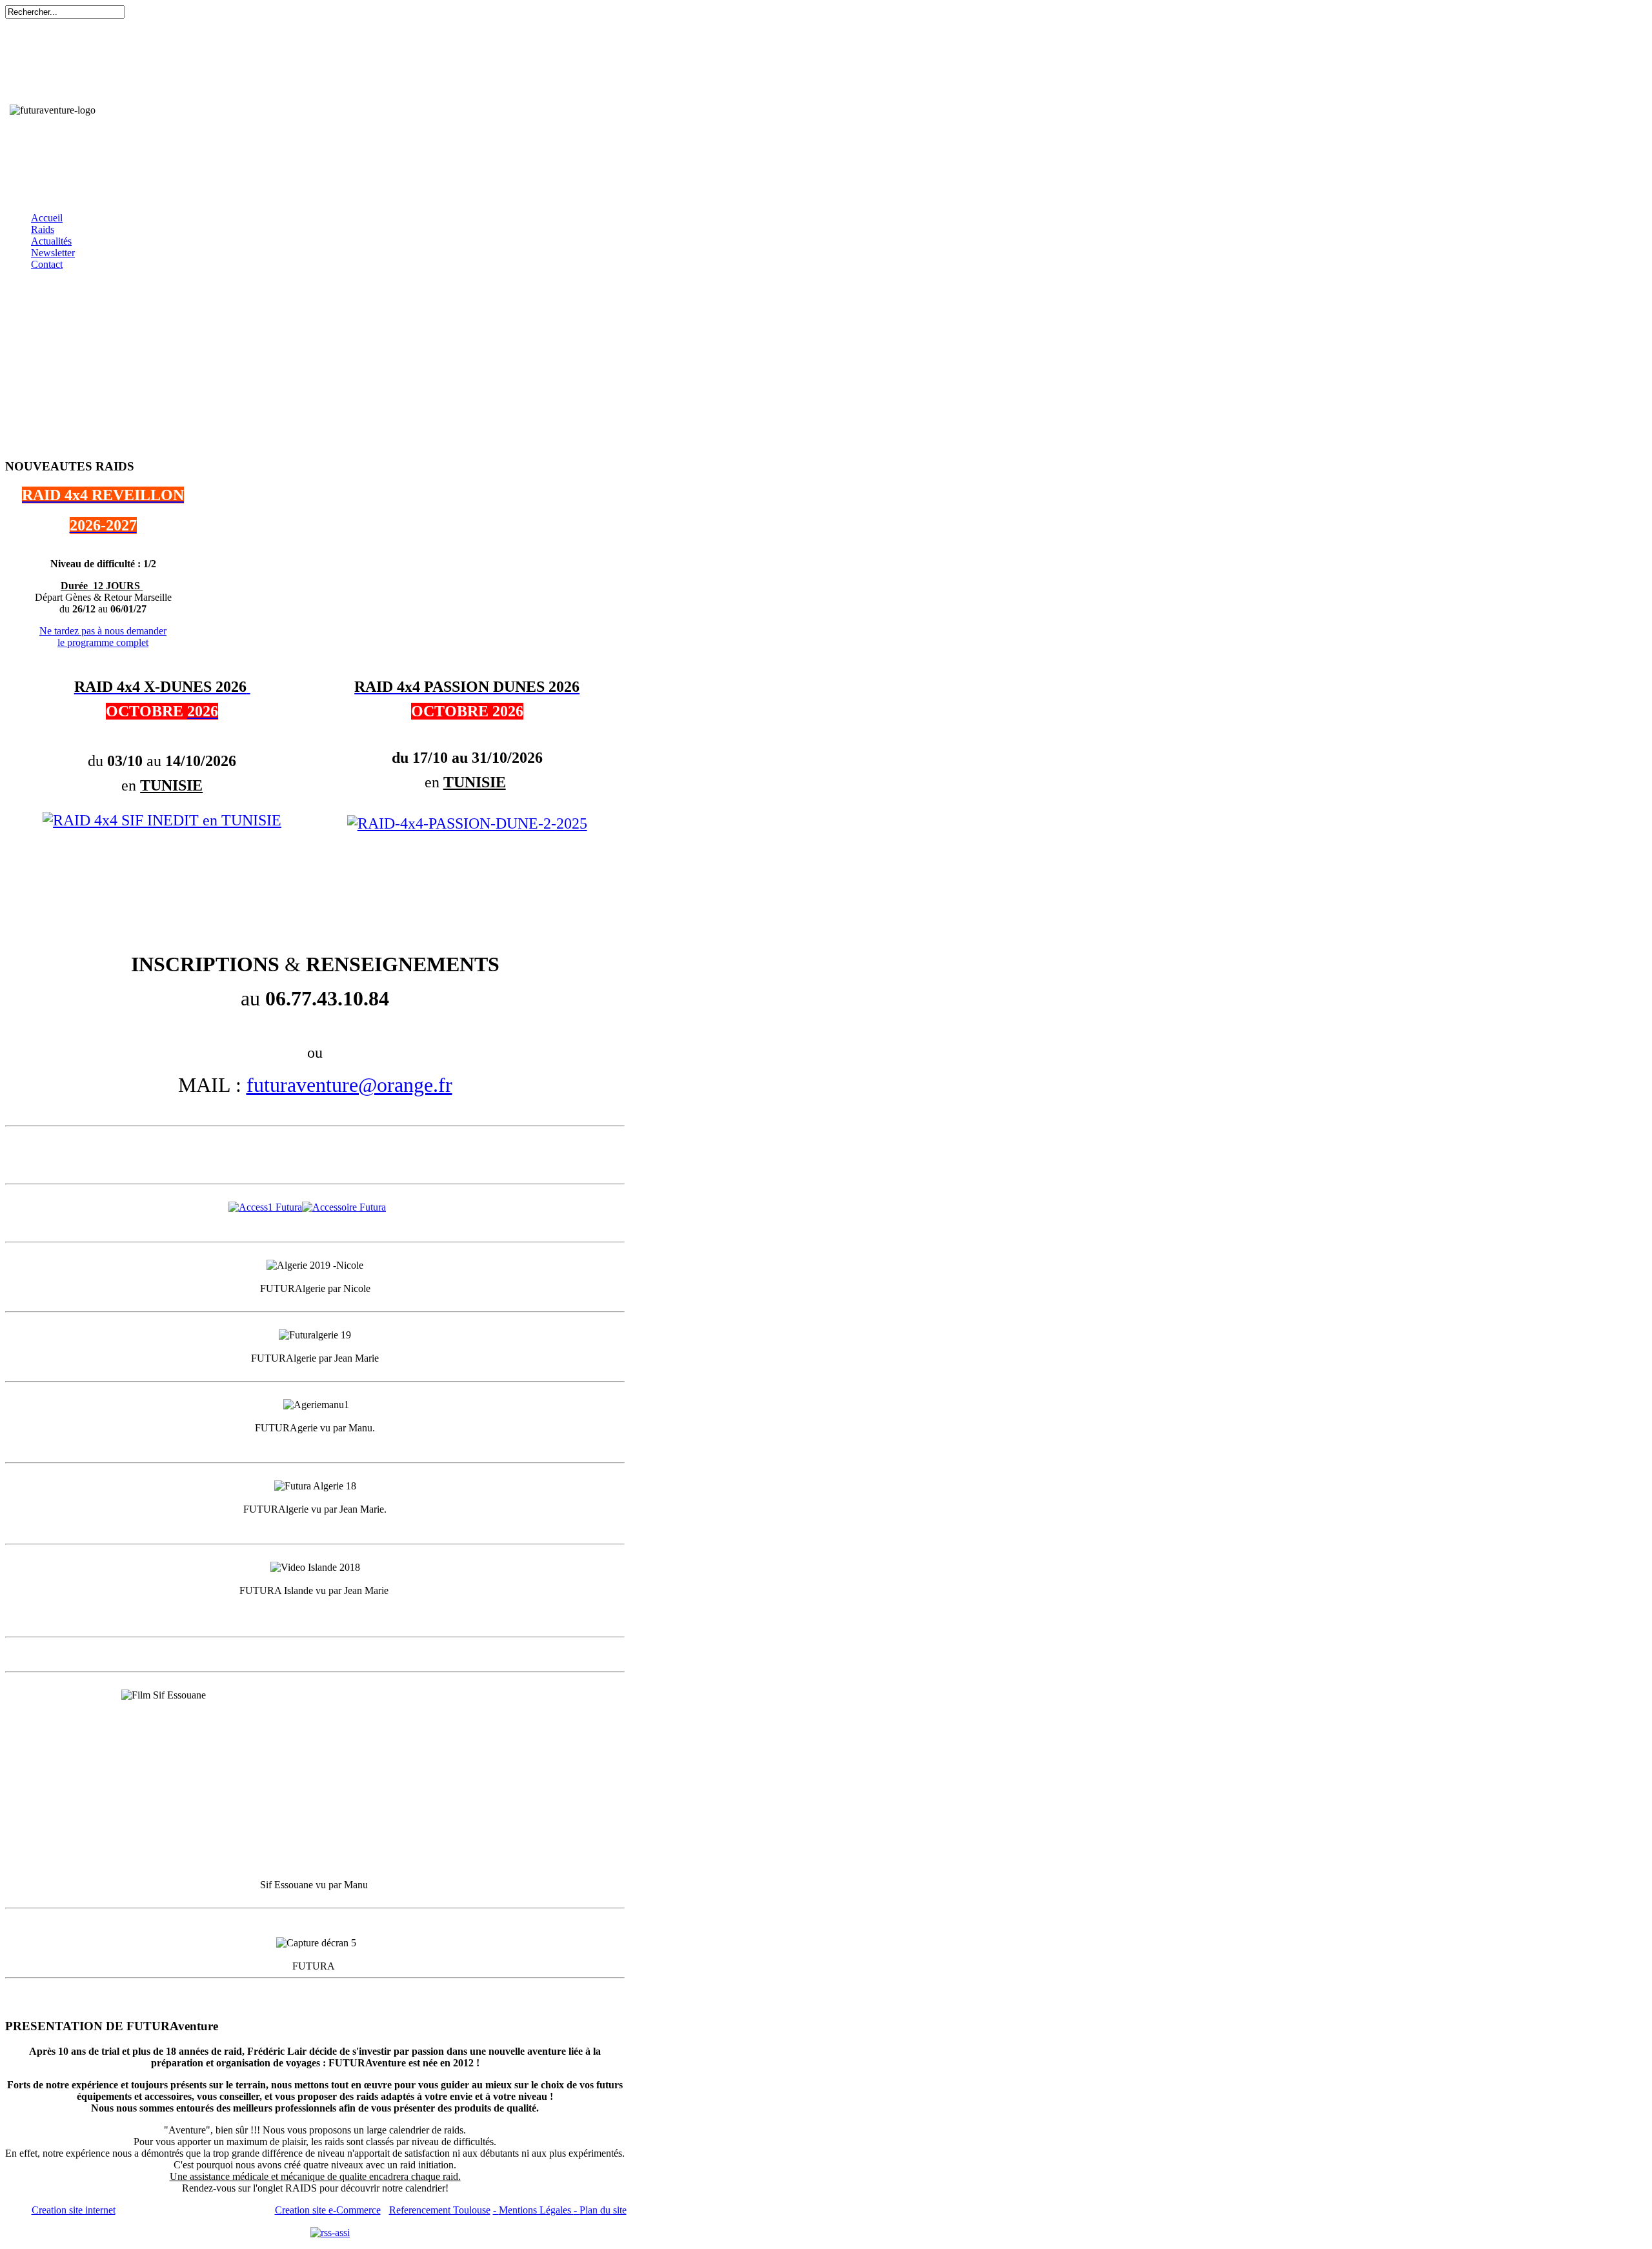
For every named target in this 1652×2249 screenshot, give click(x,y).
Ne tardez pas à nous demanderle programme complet (103, 637)
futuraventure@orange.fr (349, 1085)
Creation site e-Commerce (328, 2210)
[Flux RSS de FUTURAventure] (330, 2232)
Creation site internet (74, 2210)
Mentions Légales (536, 2210)
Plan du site (603, 2210)
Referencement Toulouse (440, 2210)
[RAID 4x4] (162, 820)
